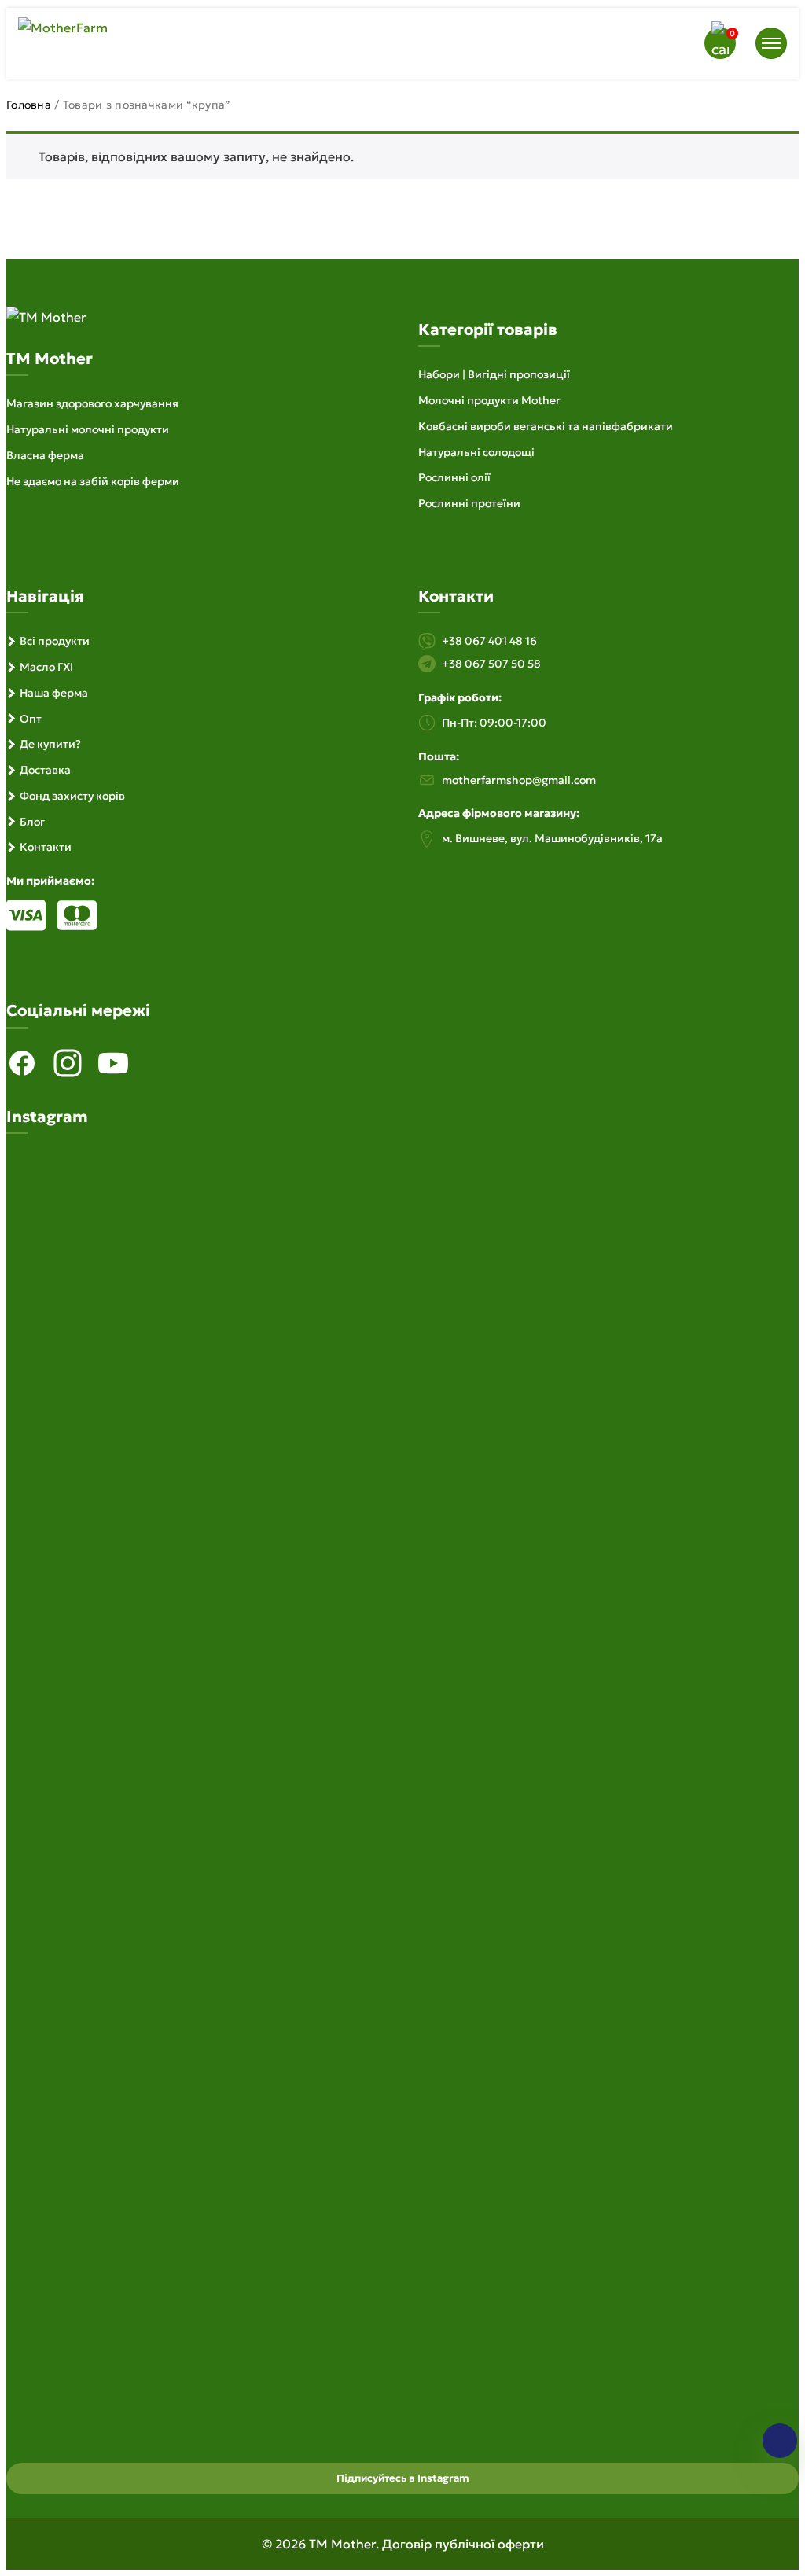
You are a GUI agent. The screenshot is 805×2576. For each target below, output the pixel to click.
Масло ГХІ (46, 667)
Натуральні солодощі (476, 452)
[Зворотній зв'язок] (780, 2441)
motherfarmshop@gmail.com (519, 780)
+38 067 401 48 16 (489, 641)
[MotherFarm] (63, 28)
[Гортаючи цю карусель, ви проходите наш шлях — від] (402, 1587)
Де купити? (50, 744)
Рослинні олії (454, 477)
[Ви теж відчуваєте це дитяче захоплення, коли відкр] (134, 1207)
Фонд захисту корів (72, 796)
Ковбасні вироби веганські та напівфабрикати (546, 426)
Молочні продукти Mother (489, 400)
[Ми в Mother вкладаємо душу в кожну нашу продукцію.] (402, 1251)
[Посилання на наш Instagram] (68, 1063)
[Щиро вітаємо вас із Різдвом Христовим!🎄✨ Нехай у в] (671, 1915)
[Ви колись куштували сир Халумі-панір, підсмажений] (671, 1462)
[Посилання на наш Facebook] (22, 1063)
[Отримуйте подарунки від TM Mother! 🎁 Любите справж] (134, 1932)
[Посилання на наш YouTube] (113, 1063)
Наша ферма (54, 693)
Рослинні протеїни (469, 503)
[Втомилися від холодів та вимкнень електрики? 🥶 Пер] (402, 2138)
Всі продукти (55, 641)
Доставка (45, 770)
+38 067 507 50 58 (491, 664)
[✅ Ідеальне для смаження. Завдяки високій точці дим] (134, 1507)
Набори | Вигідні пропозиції (494, 374)
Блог (32, 822)
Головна (29, 105)
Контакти (46, 847)
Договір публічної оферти (463, 2544)
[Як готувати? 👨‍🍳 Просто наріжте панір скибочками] (671, 1251)
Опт (31, 719)
